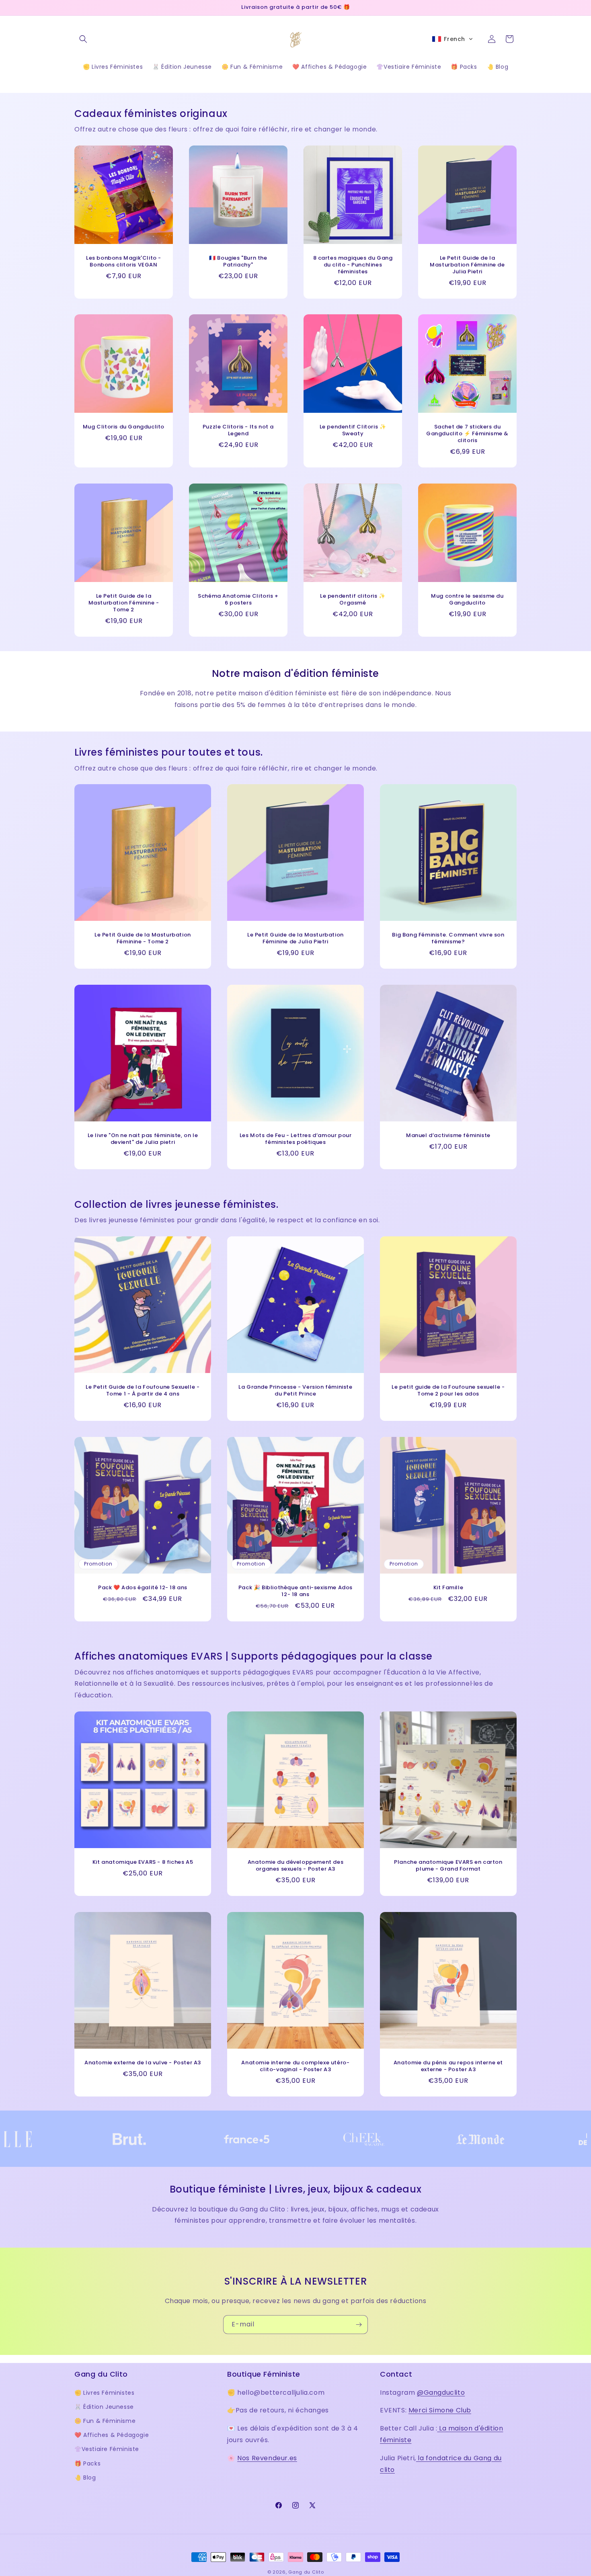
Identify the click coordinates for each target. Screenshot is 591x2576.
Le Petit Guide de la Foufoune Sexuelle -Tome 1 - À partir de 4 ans (143, 1391)
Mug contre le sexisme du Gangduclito (467, 600)
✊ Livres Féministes (104, 2392)
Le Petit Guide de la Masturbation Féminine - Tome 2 (124, 603)
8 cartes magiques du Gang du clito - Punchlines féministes (353, 265)
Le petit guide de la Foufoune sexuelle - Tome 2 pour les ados (448, 1391)
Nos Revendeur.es (267, 2458)
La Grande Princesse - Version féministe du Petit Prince (295, 1391)
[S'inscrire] (359, 2325)
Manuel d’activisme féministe (448, 1136)
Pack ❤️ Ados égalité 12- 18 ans (143, 1588)
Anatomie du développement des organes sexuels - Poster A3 (295, 1866)
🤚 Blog (85, 2477)
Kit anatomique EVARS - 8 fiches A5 (143, 1862)
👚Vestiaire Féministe (107, 2449)
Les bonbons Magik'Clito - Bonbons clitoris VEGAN (124, 262)
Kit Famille (448, 1588)
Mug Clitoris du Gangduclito (124, 427)
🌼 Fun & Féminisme (105, 2421)
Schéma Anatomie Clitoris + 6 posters (238, 600)
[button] (83, 39)
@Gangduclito (441, 2392)
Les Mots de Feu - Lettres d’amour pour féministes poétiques (296, 1139)
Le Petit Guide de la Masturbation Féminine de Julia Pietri (467, 265)
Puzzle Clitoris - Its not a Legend (238, 430)
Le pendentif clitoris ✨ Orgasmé (353, 600)
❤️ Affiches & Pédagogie (112, 2435)
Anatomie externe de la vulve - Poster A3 (143, 2063)
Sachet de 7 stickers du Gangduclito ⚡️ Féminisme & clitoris (467, 434)
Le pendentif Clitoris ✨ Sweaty (353, 430)
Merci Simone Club (440, 2410)
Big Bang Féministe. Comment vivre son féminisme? (448, 939)
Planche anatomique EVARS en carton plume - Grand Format (448, 1866)
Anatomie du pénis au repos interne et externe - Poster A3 (448, 2066)
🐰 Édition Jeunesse (104, 2406)
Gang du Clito (306, 2572)
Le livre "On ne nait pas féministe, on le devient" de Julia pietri (143, 1139)
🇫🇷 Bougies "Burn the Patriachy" (238, 262)
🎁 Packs (87, 2463)
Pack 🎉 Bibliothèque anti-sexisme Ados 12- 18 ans (295, 1591)
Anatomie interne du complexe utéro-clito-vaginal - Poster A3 (295, 2066)
